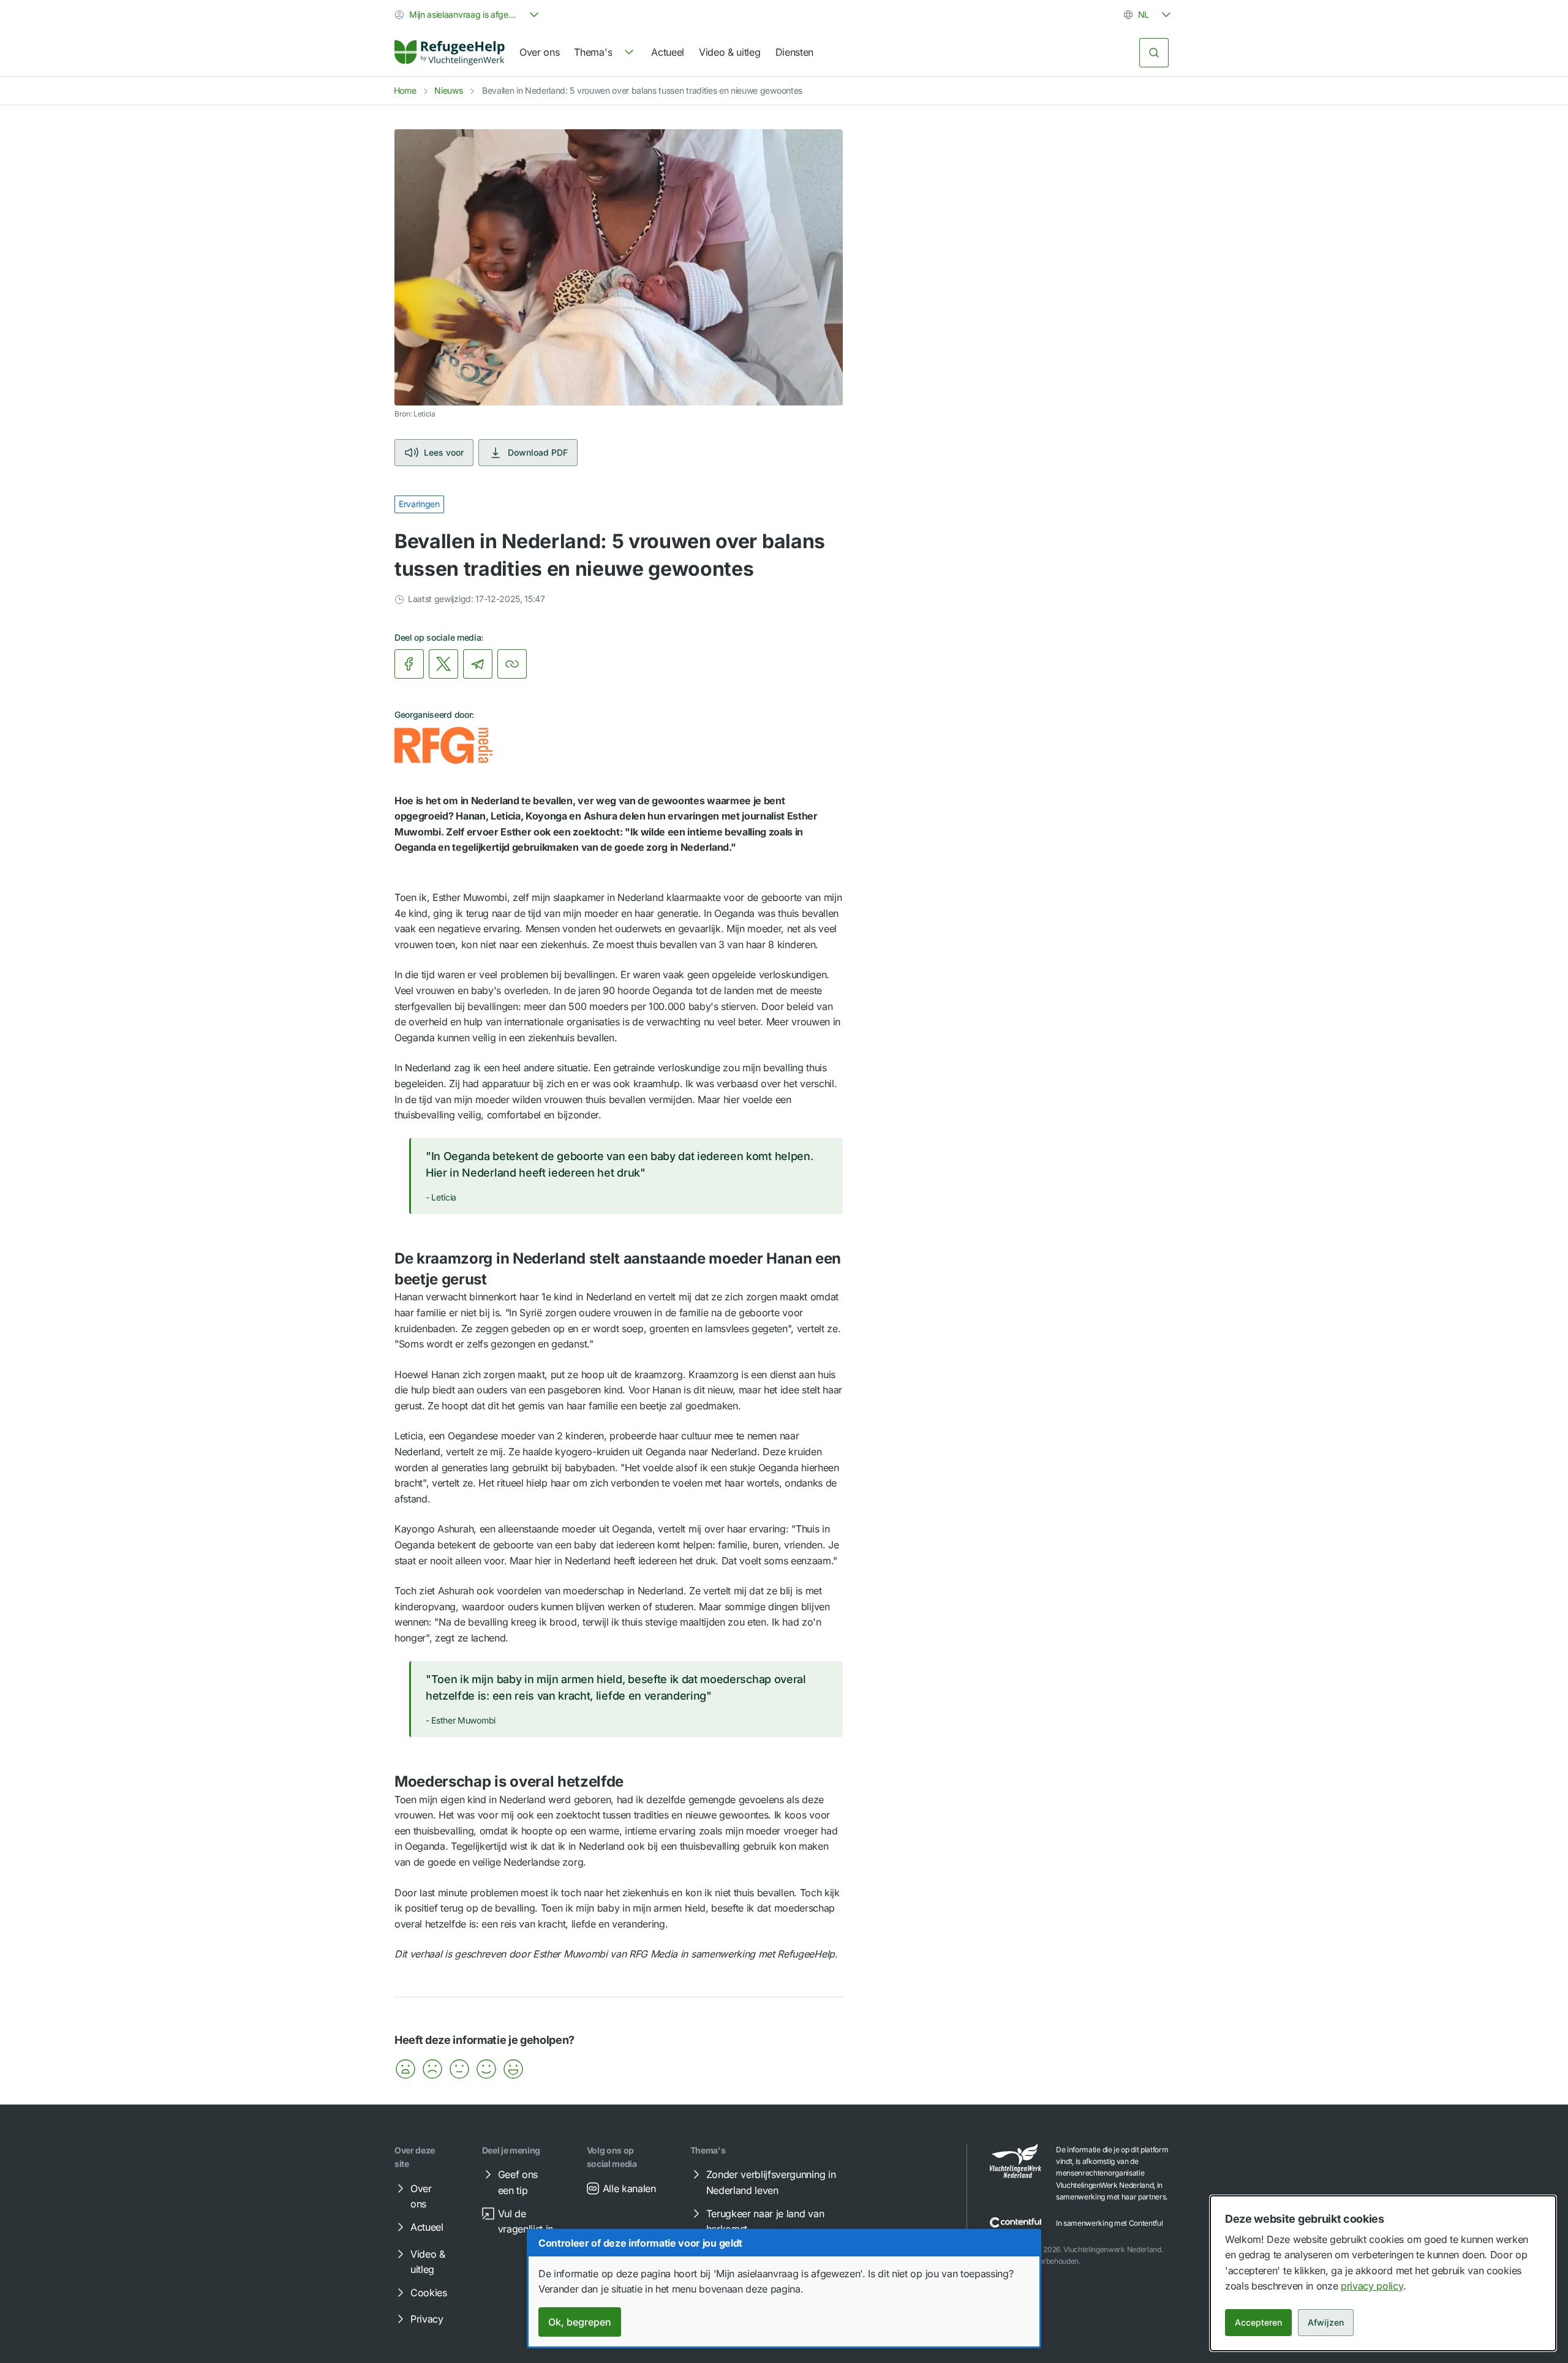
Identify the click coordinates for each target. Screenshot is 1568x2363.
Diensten (794, 52)
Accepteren (1258, 2322)
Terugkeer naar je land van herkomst (765, 2222)
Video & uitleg (730, 52)
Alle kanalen (629, 2188)
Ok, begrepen (580, 2322)
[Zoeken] (1154, 53)
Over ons (539, 52)
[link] (450, 53)
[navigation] (605, 53)
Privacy (427, 2319)
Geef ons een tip (518, 2182)
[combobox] (468, 15)
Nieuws (448, 90)
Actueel (668, 52)
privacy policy (1372, 2286)
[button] (405, 2069)
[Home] (450, 53)
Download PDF (538, 452)
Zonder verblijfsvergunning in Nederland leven (771, 2182)
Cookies (429, 2293)
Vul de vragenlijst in (526, 2222)
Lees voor (444, 452)
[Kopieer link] (512, 664)
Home (405, 90)
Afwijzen (1326, 2322)
